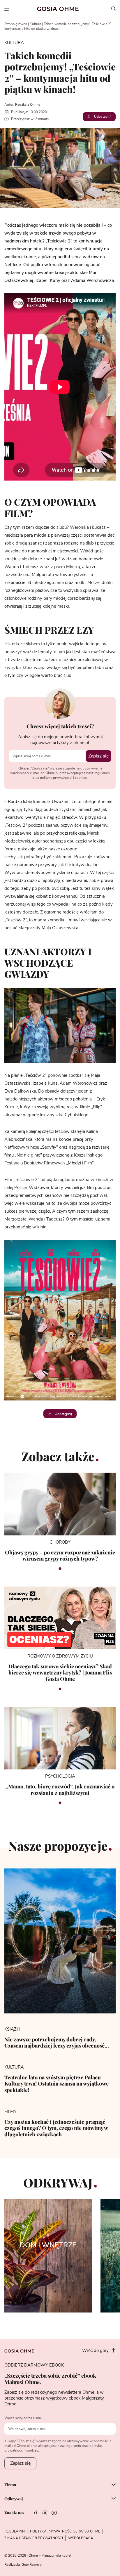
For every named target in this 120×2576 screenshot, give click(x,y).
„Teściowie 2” (59, 241)
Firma (10, 2485)
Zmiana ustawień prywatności (34, 2538)
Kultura (35, 24)
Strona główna (16, 24)
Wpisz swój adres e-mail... (25, 2418)
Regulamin (15, 2531)
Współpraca (81, 2538)
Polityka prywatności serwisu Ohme (65, 2531)
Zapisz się (98, 756)
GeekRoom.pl (32, 2565)
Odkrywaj (14, 2499)
